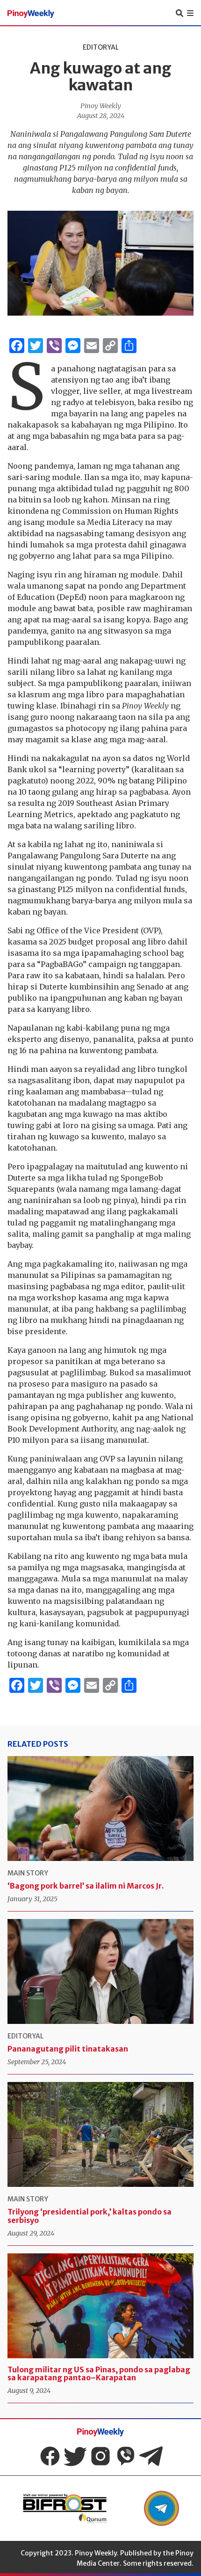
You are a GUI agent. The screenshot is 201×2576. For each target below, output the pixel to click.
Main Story (28, 1873)
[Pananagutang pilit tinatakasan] (100, 1971)
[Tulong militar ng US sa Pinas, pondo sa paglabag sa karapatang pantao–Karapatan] (100, 2306)
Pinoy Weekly (101, 106)
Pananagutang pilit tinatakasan (68, 2049)
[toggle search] (179, 13)
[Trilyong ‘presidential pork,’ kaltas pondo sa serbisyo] (100, 2134)
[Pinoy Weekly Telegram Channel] (151, 2456)
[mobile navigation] (190, 13)
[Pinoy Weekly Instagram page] (100, 2456)
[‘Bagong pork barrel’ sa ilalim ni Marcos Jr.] (100, 1808)
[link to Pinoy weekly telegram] (162, 2508)
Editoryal (101, 47)
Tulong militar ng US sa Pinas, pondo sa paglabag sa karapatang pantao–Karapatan (99, 2374)
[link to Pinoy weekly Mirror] (65, 2508)
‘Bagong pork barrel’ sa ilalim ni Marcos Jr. (86, 1886)
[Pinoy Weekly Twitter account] (75, 2456)
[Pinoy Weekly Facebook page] (50, 2456)
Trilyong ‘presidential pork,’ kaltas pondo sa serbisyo (90, 2216)
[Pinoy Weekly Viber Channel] (126, 2456)
